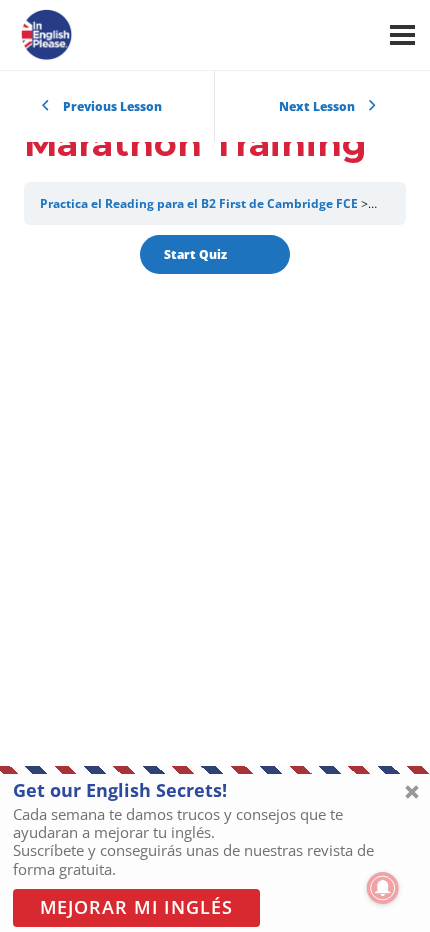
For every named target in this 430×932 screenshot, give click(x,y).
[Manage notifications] (383, 888)
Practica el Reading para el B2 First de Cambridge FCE (199, 203)
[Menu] (402, 35)
